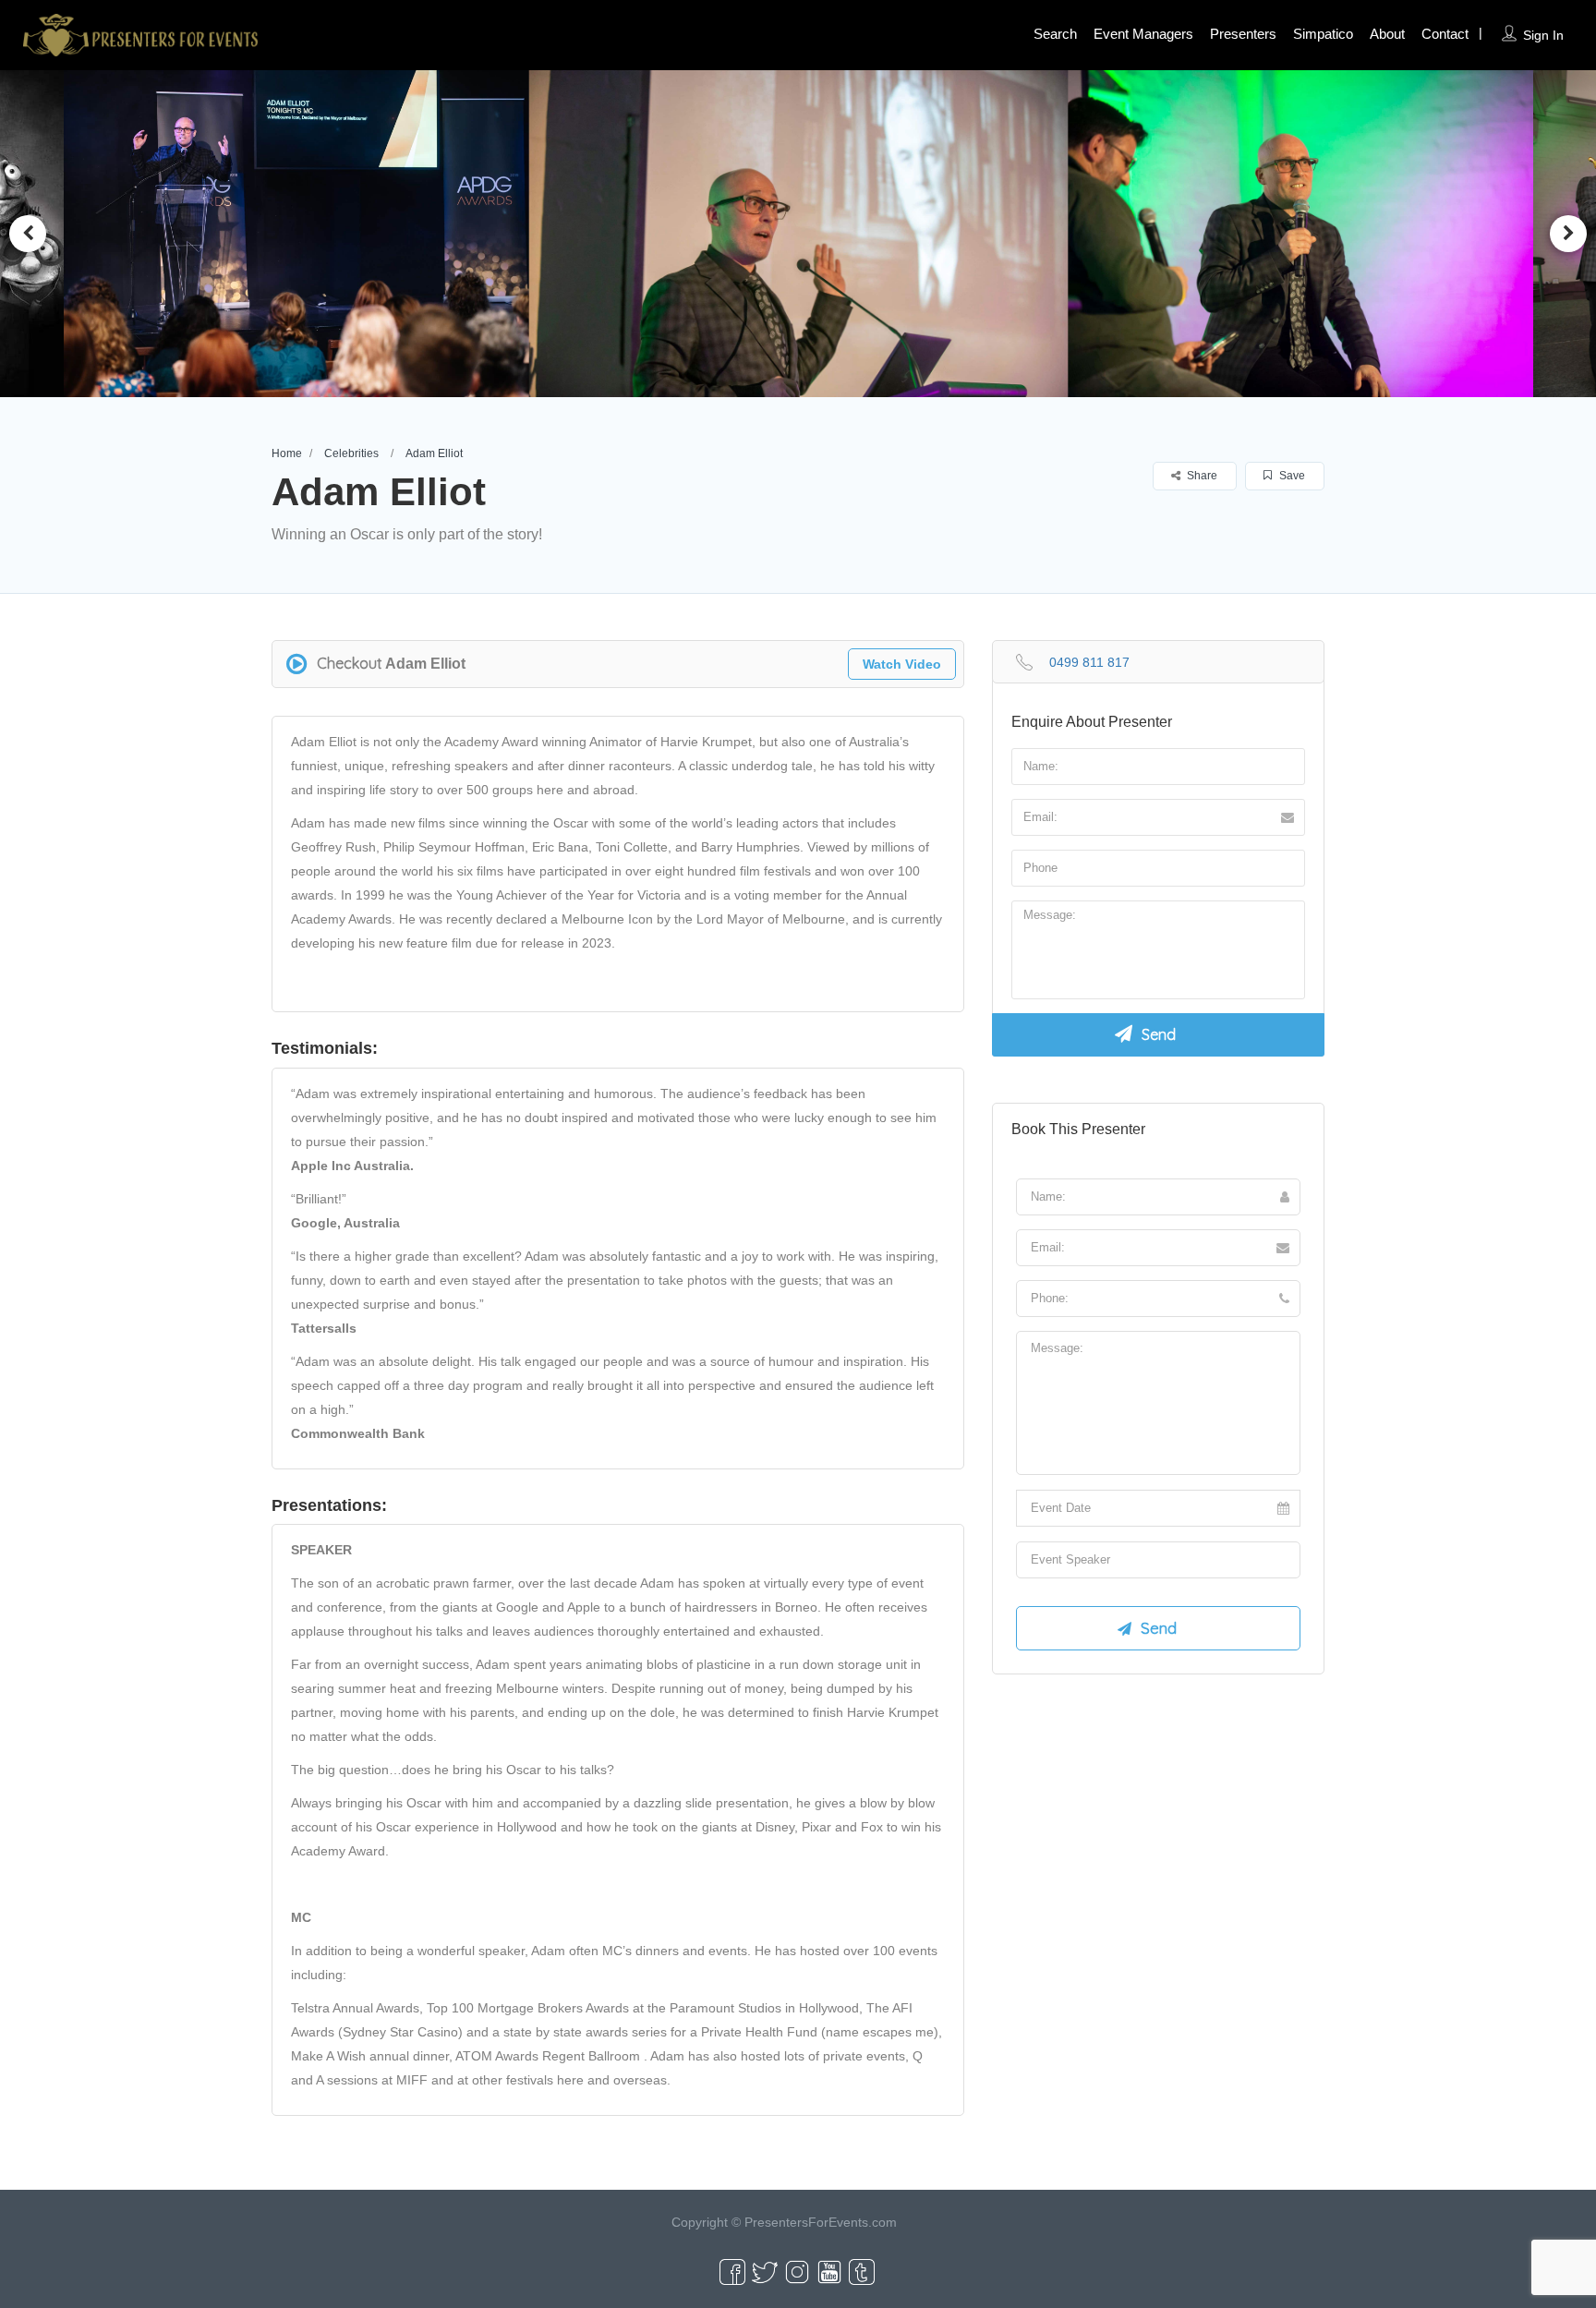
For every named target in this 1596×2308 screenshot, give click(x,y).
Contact (1445, 34)
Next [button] (1568, 234)
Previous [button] (28, 234)
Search (1055, 34)
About (1387, 34)
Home (287, 453)
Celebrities (351, 453)
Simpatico (1323, 34)
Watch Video (902, 664)
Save (1291, 476)
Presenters (1243, 34)
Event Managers (1143, 34)
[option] (308, 234)
